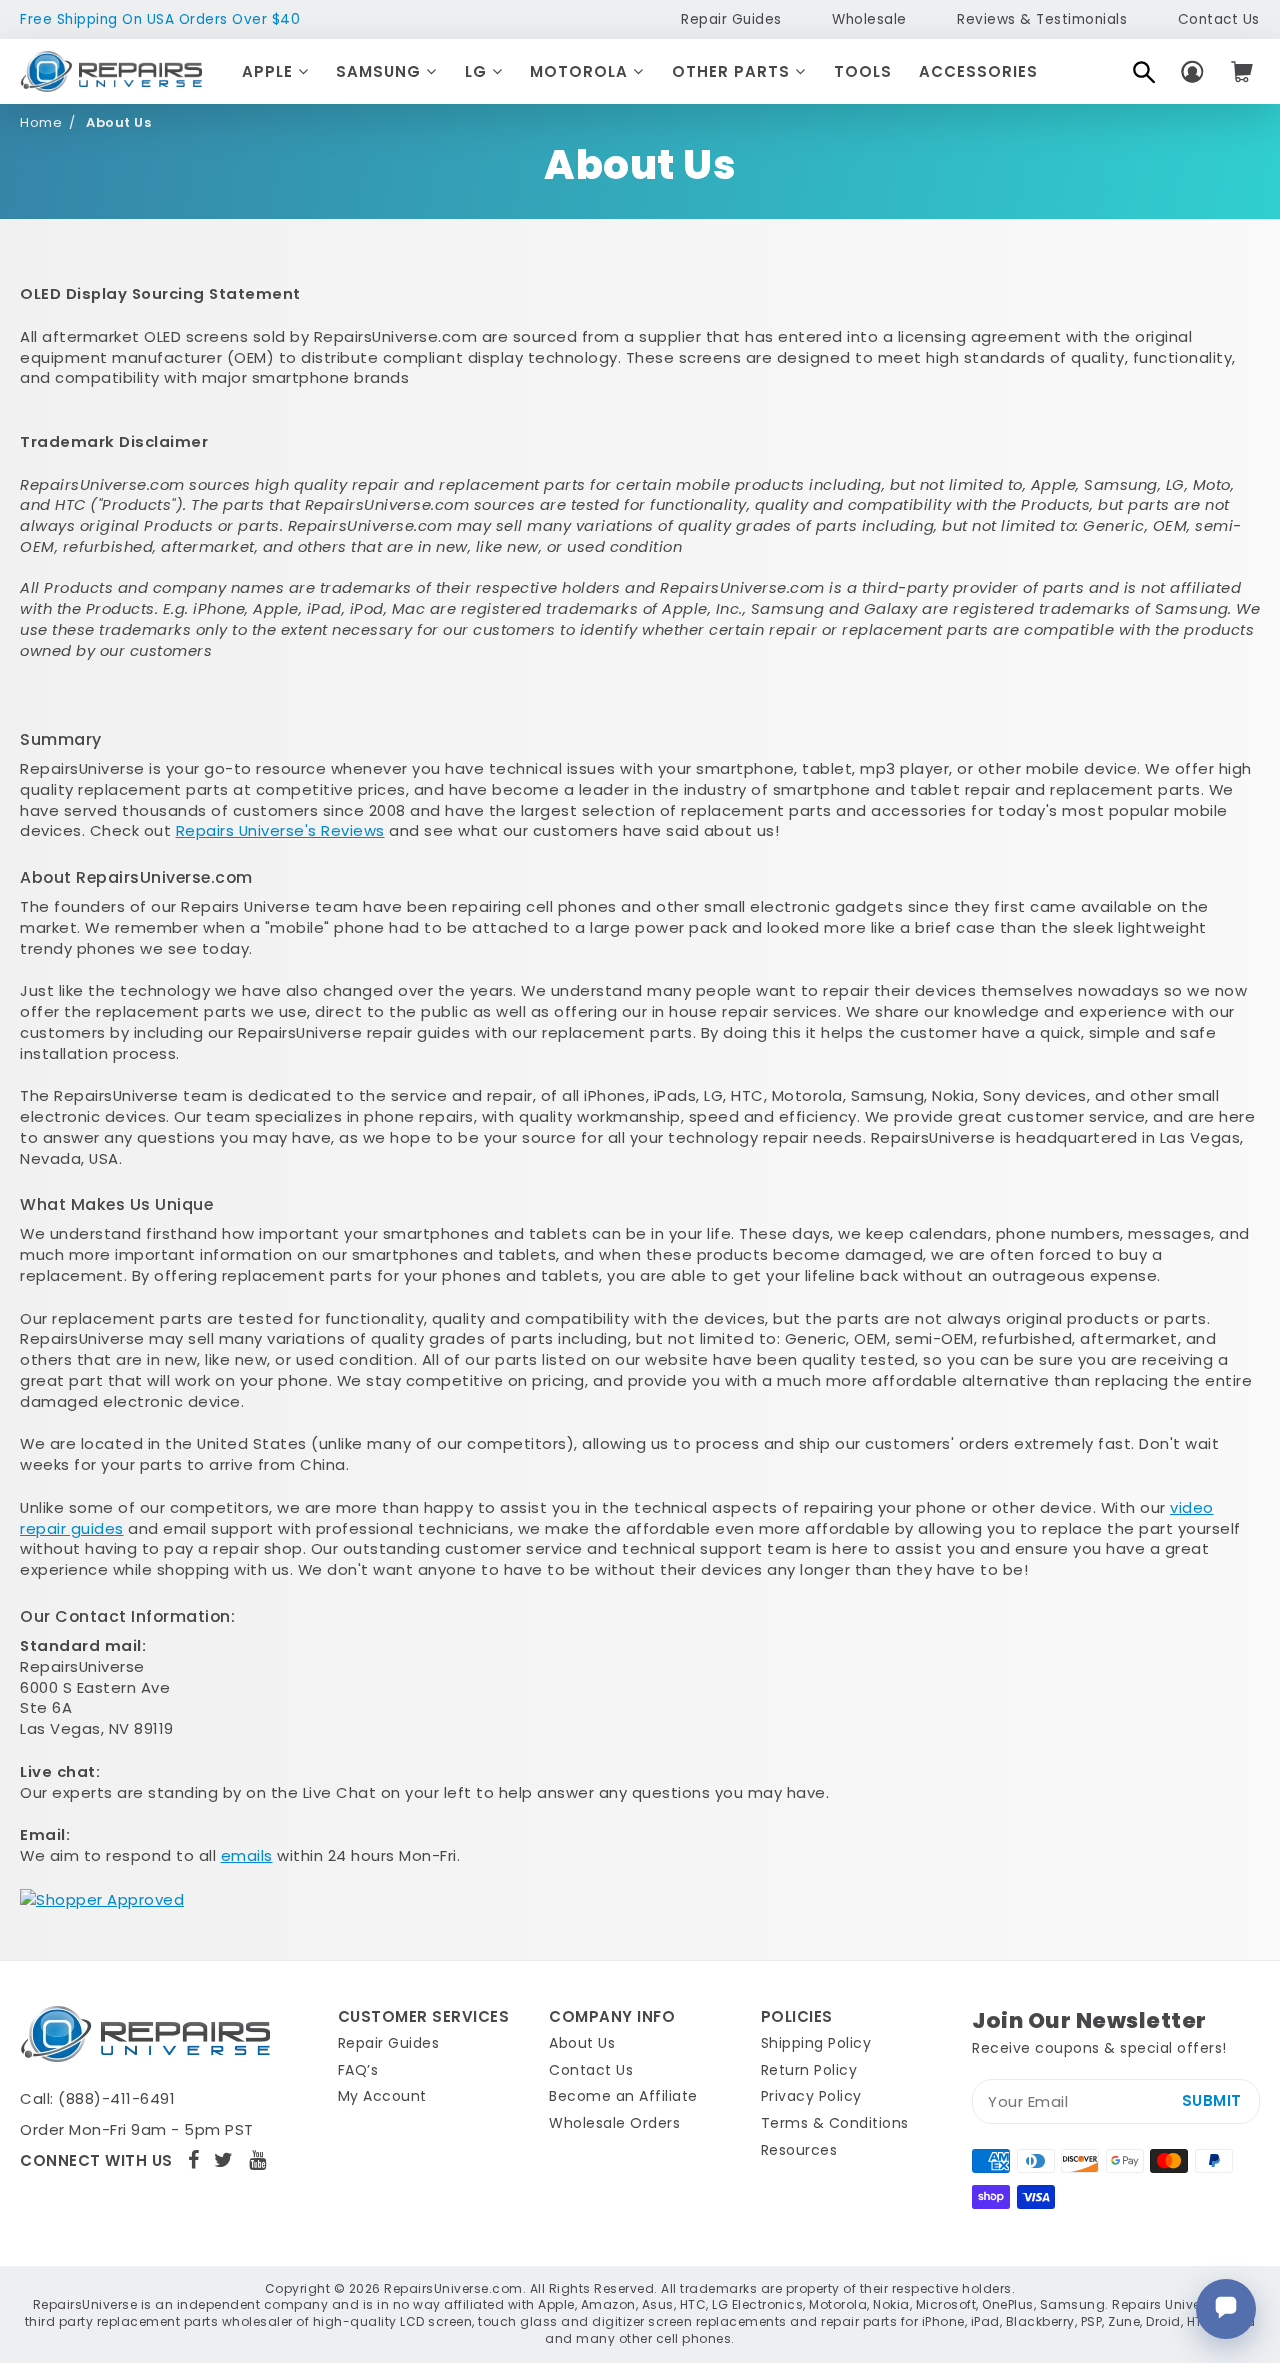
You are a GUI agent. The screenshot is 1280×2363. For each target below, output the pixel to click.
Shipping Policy (816, 2043)
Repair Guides (731, 19)
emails (247, 1855)
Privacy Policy (811, 2096)
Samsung (381, 71)
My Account (382, 2096)
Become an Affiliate (623, 2096)
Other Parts (733, 71)
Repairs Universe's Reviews (280, 830)
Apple (270, 71)
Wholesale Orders (614, 2123)
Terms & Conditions (835, 2123)
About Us (582, 2043)
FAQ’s (358, 2070)
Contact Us (1219, 19)
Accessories (978, 71)
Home (41, 123)
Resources (799, 2150)
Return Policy (809, 2070)
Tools (863, 71)
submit (1212, 2100)
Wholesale (869, 19)
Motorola (581, 71)
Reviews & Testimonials (1042, 19)
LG (478, 71)
